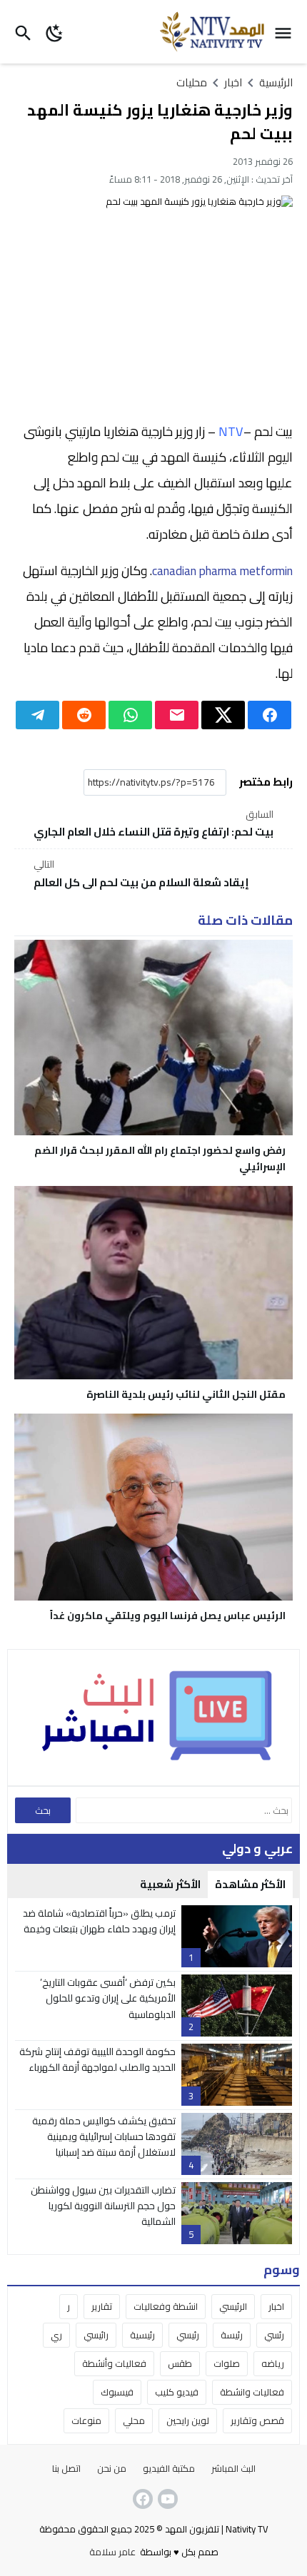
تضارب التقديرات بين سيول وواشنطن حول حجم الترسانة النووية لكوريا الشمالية (103, 2206)
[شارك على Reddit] (84, 715)
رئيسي (188, 2335)
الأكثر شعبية (170, 1884)
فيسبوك (117, 2392)
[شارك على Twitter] (223, 715)
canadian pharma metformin (222, 571)
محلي (134, 2420)
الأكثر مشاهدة (250, 1884)
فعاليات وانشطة (252, 2392)
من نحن (112, 2468)
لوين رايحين (188, 2420)
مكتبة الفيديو (169, 2468)
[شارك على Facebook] (270, 715)
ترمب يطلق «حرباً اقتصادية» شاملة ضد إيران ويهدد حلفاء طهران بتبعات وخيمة (99, 1921)
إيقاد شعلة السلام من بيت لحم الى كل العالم (141, 874)
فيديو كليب (177, 2392)
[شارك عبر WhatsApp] (130, 715)
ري (56, 2335)
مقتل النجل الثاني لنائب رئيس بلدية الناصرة (186, 1394)
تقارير (102, 2306)
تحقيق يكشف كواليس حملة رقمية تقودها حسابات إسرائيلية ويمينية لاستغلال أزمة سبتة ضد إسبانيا (104, 2137)
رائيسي (96, 2335)
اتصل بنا (66, 2468)
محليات (192, 82)
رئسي (274, 2335)
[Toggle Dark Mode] (55, 32)
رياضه (273, 2363)
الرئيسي (233, 2306)
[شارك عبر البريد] (177, 715)
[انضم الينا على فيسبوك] (141, 2499)
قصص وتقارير (257, 2420)
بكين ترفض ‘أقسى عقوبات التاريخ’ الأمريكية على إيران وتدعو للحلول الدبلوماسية (108, 1998)
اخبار (276, 2306)
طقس (180, 2363)
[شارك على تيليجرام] (37, 715)
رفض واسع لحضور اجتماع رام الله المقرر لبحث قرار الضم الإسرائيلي (160, 1158)
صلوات (227, 2363)
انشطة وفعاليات (166, 2306)
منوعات (86, 2420)
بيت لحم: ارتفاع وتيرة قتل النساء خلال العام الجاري (153, 825)
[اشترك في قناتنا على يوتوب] (166, 2499)
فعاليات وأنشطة (114, 2363)
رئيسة (232, 2335)
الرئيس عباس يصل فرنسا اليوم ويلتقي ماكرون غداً (168, 1616)
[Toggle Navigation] (287, 32)
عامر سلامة (112, 2552)
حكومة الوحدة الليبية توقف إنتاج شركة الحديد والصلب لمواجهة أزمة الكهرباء (97, 2059)
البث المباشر (233, 2468)
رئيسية (142, 2335)
